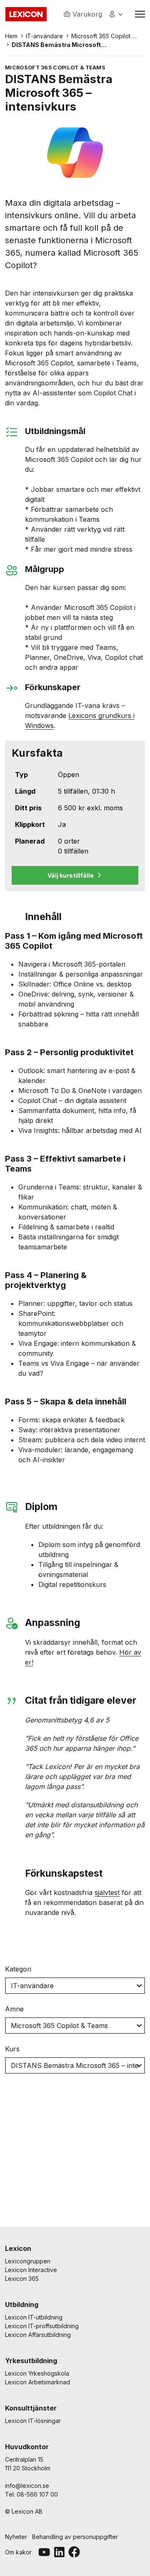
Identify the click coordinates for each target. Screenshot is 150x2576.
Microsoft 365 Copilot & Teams (104, 36)
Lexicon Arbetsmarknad (37, 2382)
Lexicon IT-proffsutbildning (42, 2326)
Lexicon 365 (22, 2279)
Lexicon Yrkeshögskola (37, 2373)
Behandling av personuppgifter (75, 2537)
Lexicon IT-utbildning (34, 2317)
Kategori (18, 1969)
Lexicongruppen (28, 2261)
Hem (11, 36)
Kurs (12, 2049)
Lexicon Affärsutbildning (38, 2335)
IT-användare (44, 36)
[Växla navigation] (140, 14)
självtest (107, 1893)
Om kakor (18, 2552)
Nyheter (16, 2537)
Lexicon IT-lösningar (33, 2421)
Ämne (14, 2009)
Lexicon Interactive (31, 2270)
